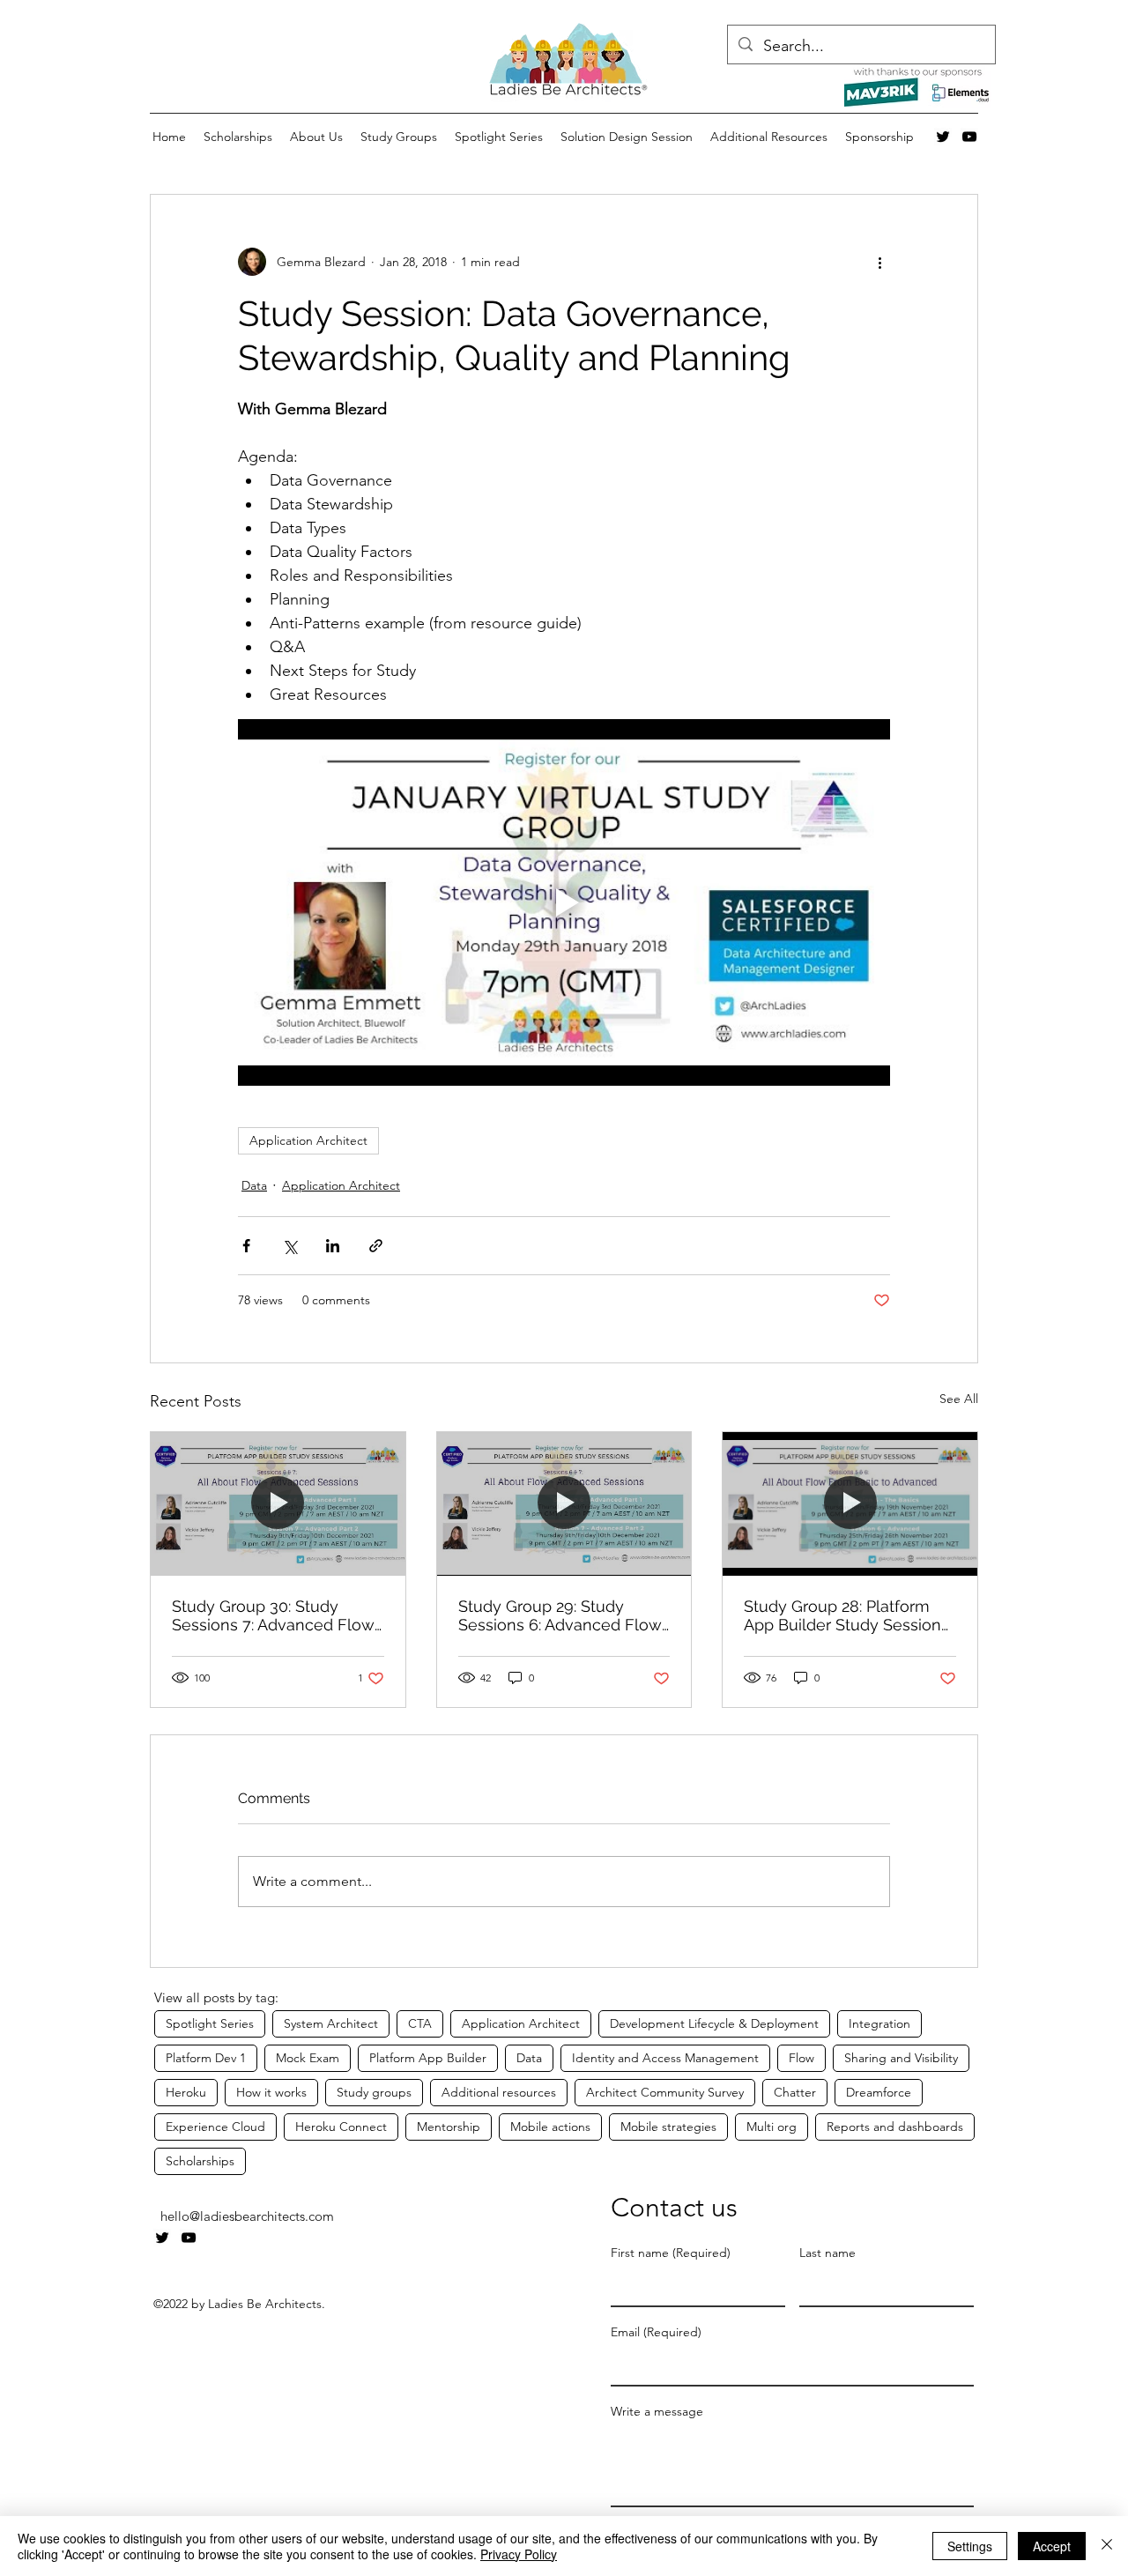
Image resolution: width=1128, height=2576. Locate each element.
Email (656, 2332)
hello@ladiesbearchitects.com (247, 2216)
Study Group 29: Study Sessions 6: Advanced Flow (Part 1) (560, 1615)
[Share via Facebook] (246, 1246)
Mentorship (449, 2127)
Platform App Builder (428, 2058)
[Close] (1107, 2546)
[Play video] (564, 902)
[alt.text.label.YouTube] (969, 137)
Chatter (795, 2092)
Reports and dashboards (895, 2127)
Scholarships (200, 2161)
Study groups (374, 2092)
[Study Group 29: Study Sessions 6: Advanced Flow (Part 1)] (564, 1503)
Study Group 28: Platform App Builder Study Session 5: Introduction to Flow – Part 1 (842, 1615)
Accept (1052, 2546)
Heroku (186, 2092)
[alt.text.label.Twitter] (943, 137)
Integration (879, 2023)
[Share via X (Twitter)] (289, 1246)
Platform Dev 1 (206, 2058)
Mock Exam (308, 2058)
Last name (827, 2253)
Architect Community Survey (665, 2092)
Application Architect (308, 1140)
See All (959, 1399)
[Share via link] (376, 1246)
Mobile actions (550, 2127)
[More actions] (879, 262)
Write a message (657, 2412)
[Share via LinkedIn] (333, 1246)
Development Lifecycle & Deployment (714, 2023)
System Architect (331, 2023)
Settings (970, 2546)
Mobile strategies (668, 2127)
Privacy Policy (519, 2554)
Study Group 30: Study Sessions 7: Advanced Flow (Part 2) (273, 1615)
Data (254, 1185)
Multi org (772, 2127)
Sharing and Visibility (901, 2058)
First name (671, 2253)
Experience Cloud (215, 2127)
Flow (801, 2058)
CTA (420, 2023)
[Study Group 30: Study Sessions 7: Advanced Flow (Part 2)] (278, 1503)
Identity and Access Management (665, 2058)
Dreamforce (879, 2092)
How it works (271, 2092)
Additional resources (499, 2092)
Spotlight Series (210, 2023)
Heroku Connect (341, 2127)
